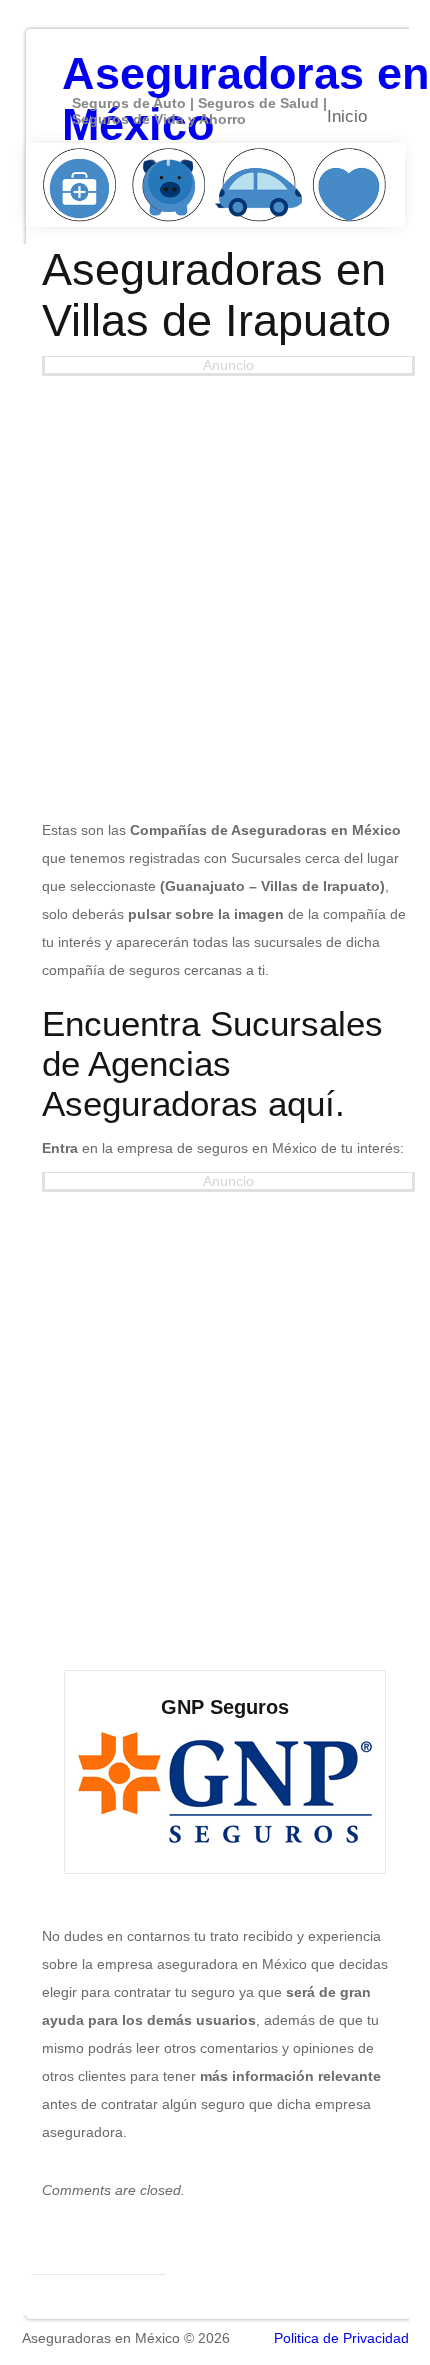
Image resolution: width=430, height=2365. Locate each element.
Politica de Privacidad (341, 2338)
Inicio (347, 116)
